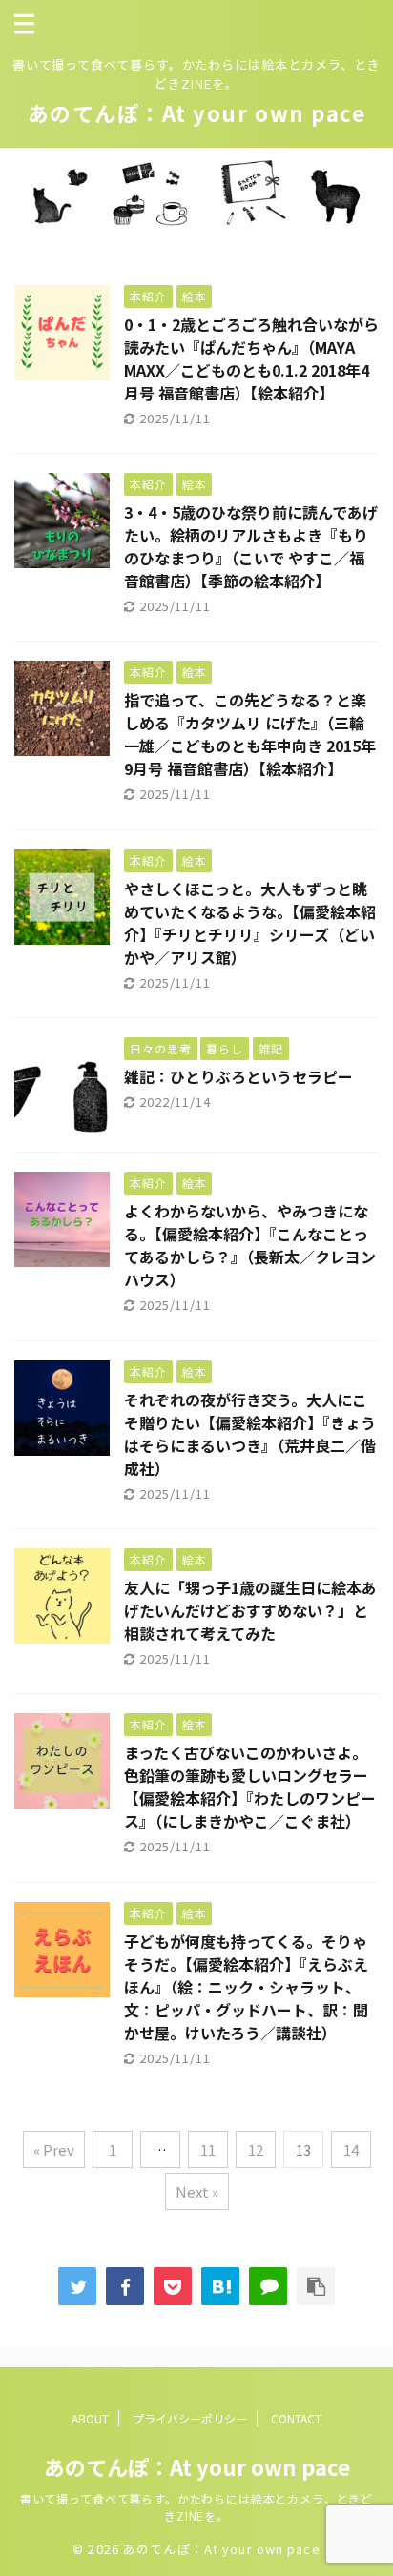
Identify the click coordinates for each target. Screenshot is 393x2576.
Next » (197, 2191)
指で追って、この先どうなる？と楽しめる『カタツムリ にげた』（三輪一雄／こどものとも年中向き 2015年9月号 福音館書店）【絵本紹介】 (250, 734)
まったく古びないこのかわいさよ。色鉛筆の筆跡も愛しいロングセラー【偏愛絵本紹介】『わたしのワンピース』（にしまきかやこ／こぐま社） (250, 1787)
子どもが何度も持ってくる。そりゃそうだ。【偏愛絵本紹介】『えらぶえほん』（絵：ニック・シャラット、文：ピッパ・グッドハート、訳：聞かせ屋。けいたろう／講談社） (246, 1987)
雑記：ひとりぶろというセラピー (238, 1076)
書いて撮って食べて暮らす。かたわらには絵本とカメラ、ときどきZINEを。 (196, 2507)
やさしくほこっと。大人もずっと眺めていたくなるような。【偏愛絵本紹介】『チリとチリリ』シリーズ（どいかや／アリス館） (250, 923)
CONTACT (296, 2418)
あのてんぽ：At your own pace (197, 112)
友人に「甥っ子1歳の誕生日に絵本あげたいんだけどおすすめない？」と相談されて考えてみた (250, 1610)
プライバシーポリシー (190, 2418)
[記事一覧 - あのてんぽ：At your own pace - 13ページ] (220, 2286)
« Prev (54, 2149)
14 (351, 2149)
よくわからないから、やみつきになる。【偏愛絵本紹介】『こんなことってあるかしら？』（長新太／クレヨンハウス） (250, 1245)
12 (256, 2149)
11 (208, 2149)
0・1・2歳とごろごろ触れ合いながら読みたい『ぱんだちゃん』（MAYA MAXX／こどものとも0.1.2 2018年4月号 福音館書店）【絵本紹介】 (251, 358)
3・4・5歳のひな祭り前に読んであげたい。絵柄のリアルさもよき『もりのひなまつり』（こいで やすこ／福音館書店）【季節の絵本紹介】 (251, 546)
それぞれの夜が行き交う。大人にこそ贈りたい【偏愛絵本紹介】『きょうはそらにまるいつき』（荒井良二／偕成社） (250, 1434)
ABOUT (90, 2418)
